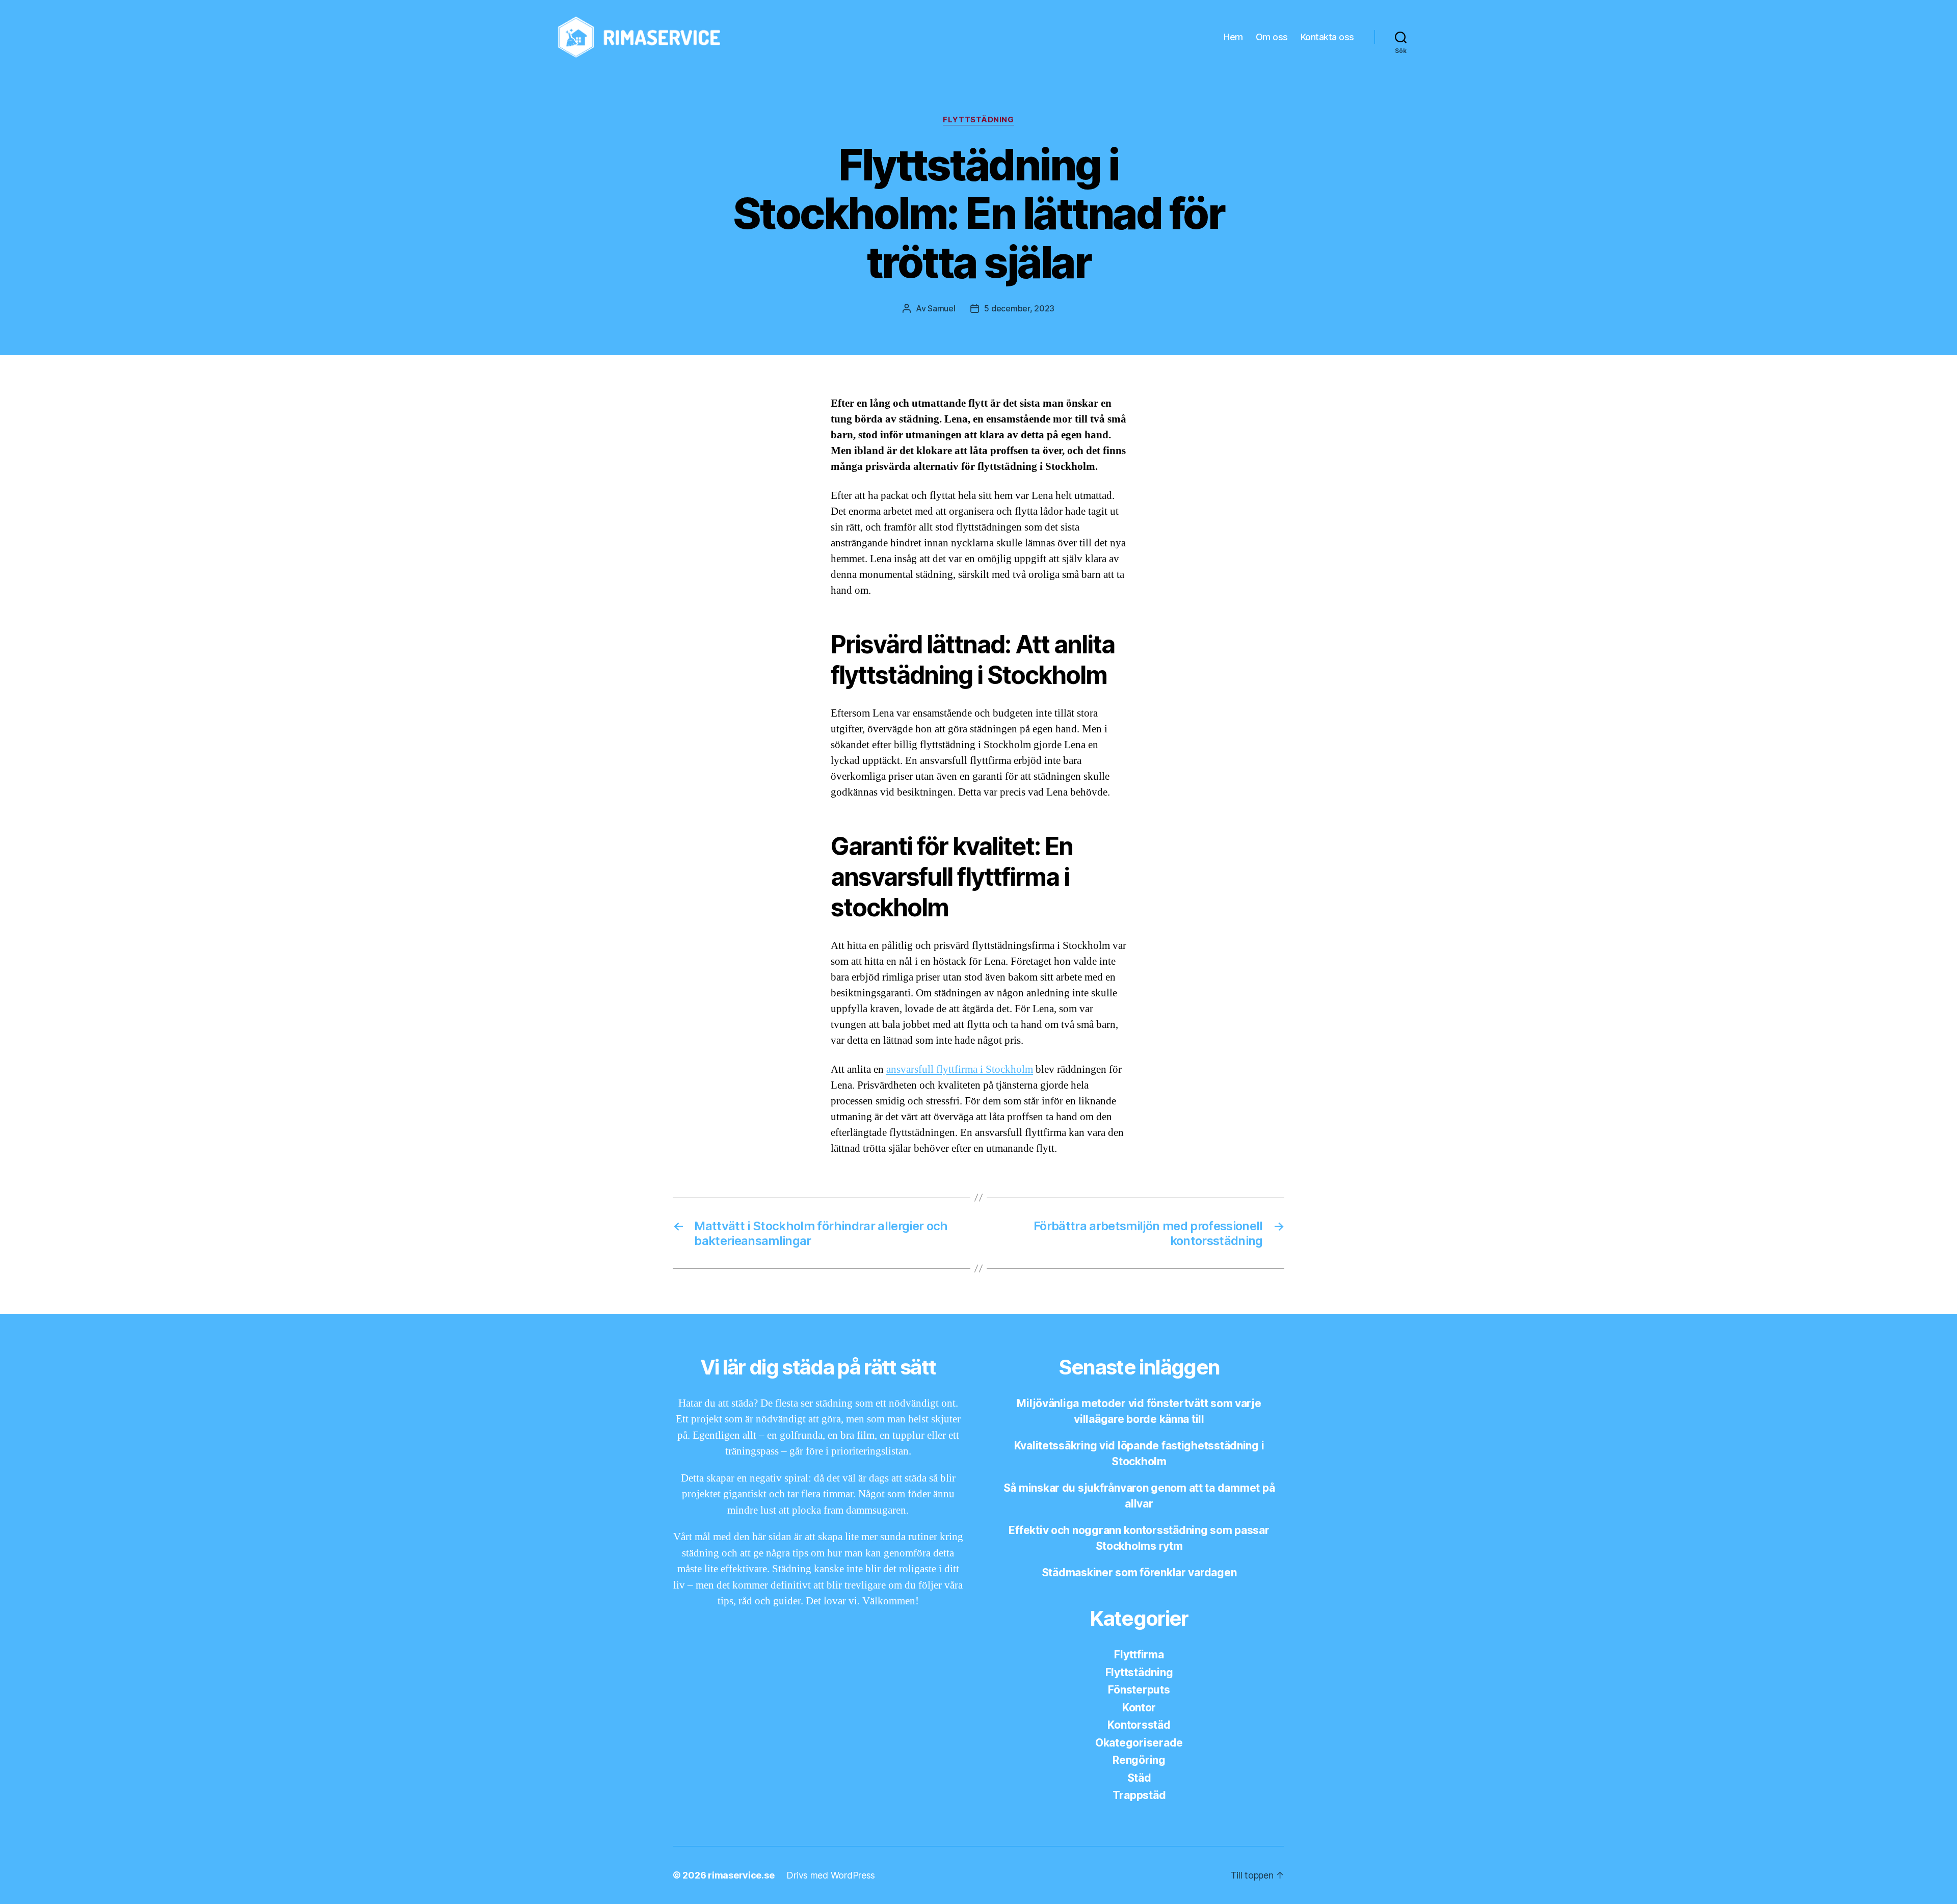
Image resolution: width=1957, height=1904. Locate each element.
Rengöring (1139, 1760)
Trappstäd (1139, 1795)
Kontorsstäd (1139, 1725)
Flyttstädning (978, 120)
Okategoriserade (1139, 1743)
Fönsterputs (1139, 1690)
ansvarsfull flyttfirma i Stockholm (960, 1069)
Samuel (941, 308)
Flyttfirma (1139, 1655)
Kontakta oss (1327, 37)
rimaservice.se (741, 1875)
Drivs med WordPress (831, 1875)
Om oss (1272, 37)
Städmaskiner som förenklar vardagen (1139, 1572)
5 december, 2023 (1019, 308)
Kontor (1139, 1708)
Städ (1139, 1778)
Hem (1233, 37)
